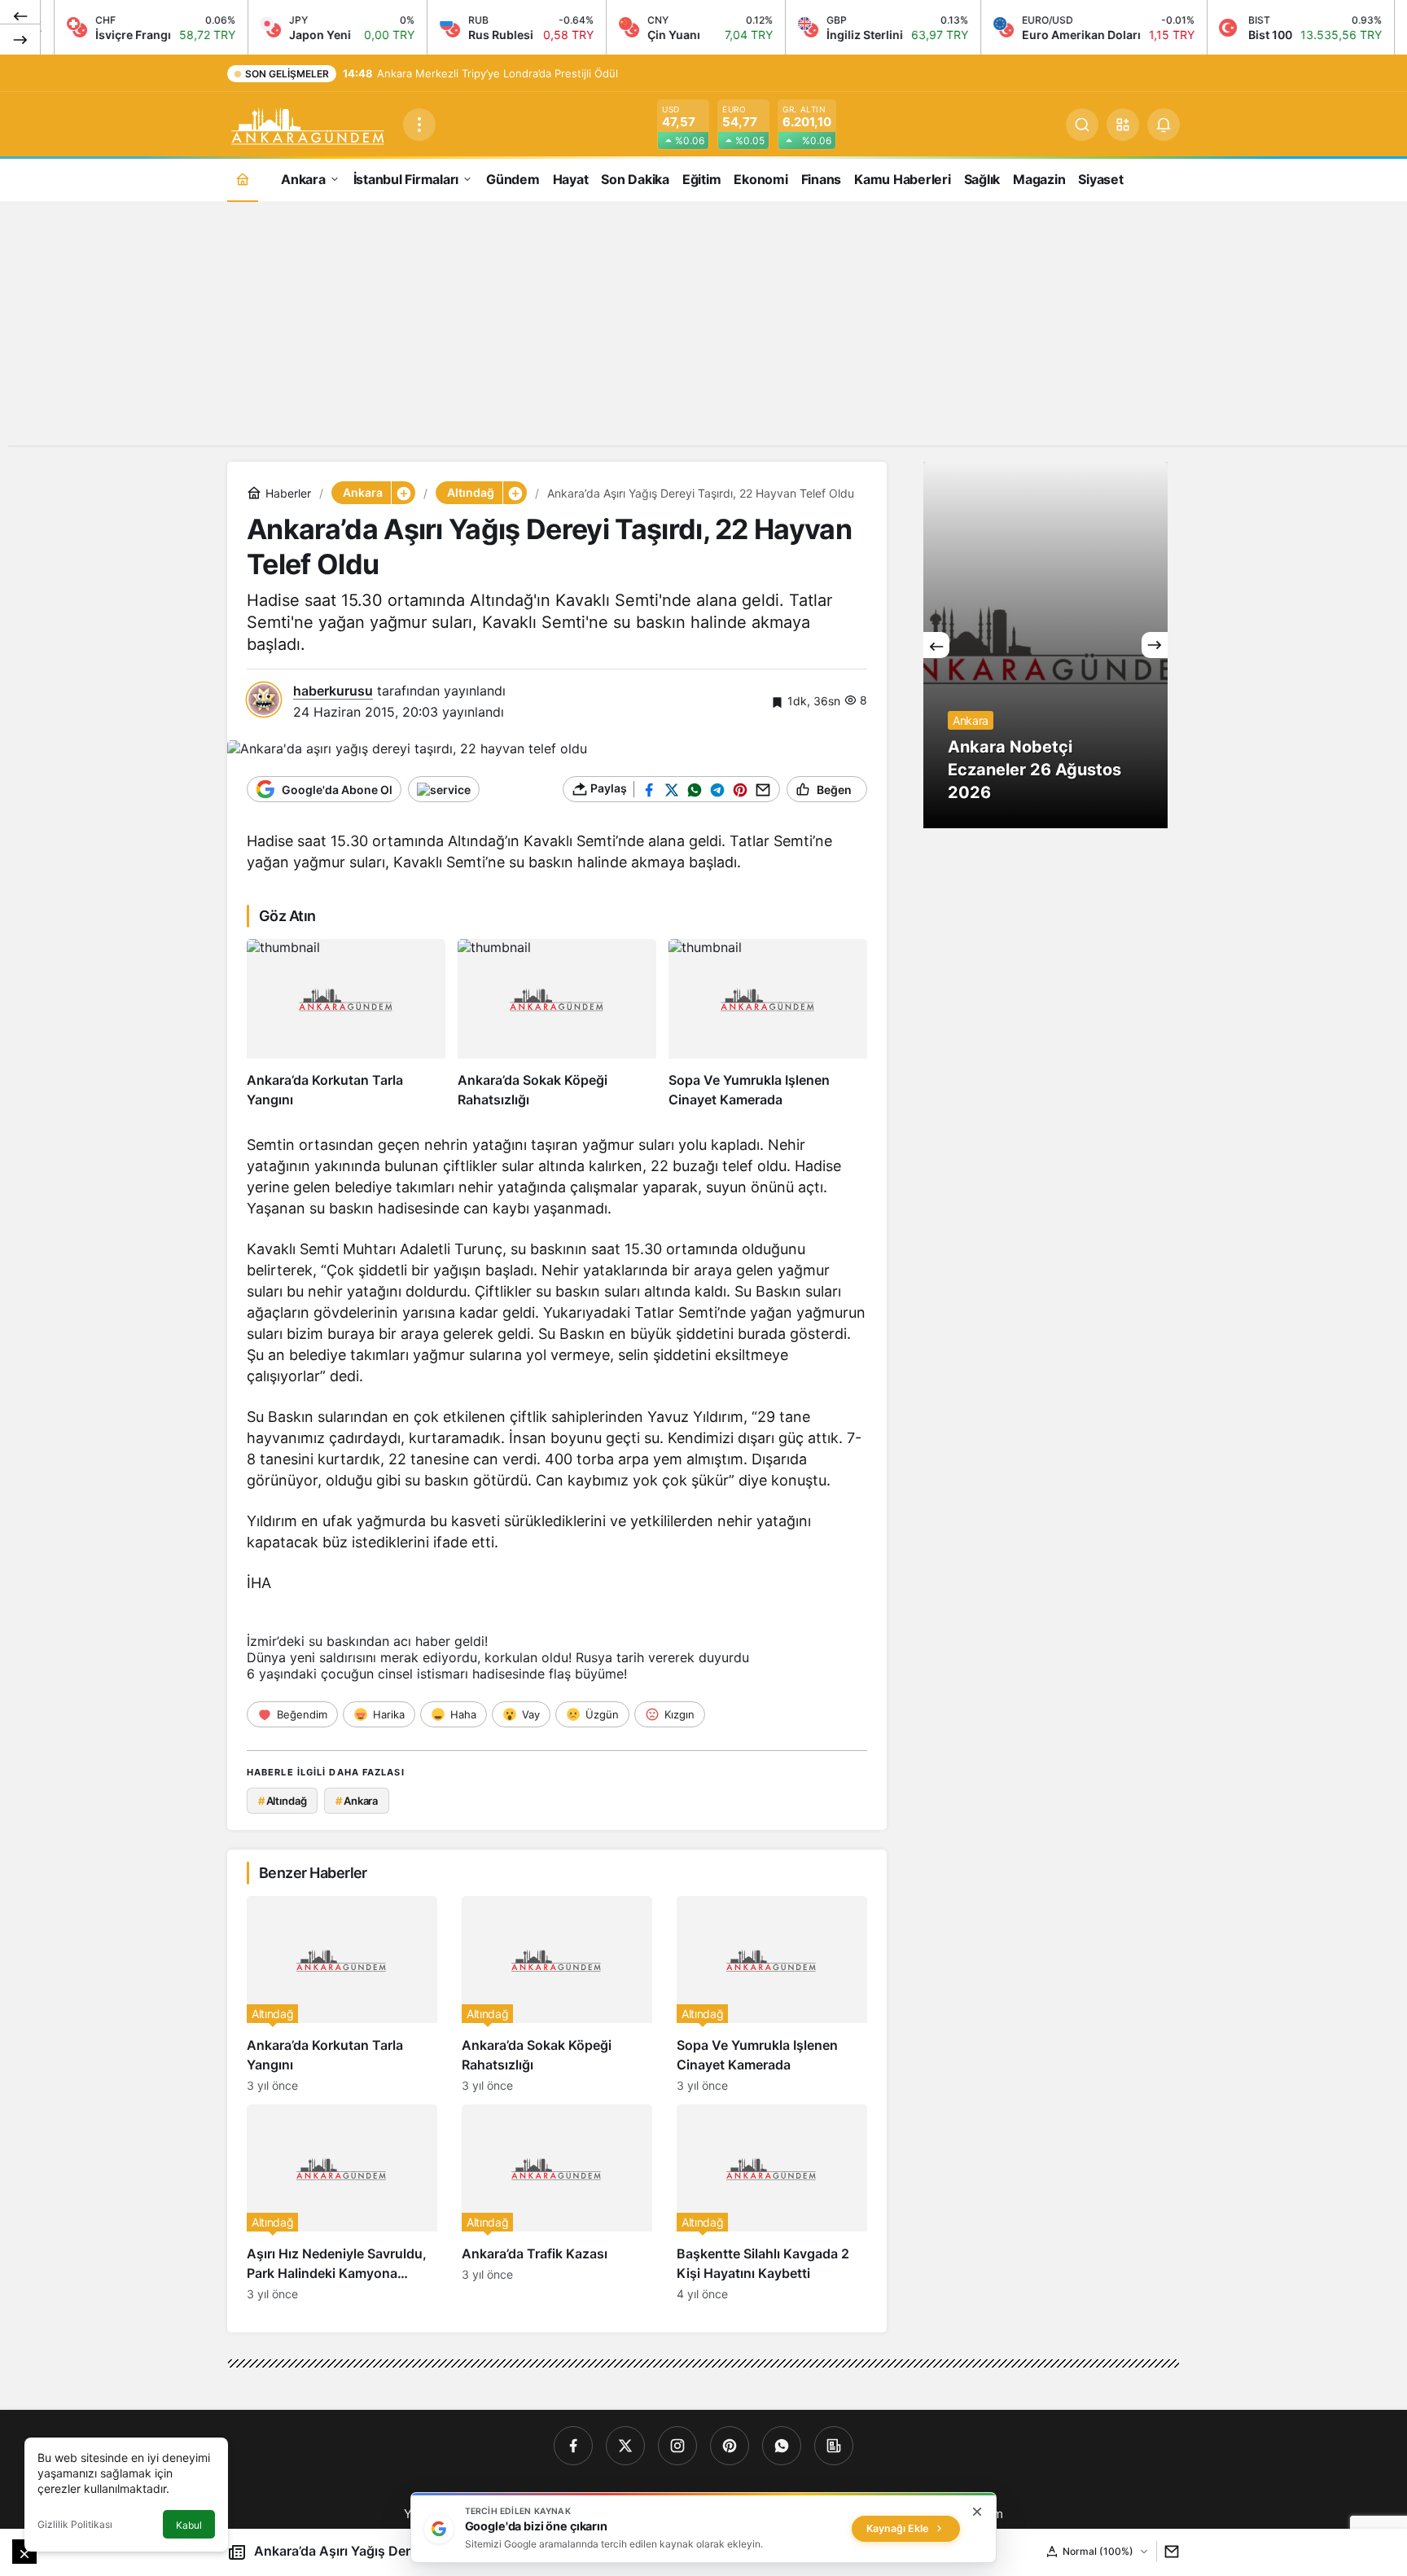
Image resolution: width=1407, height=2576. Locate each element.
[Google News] (834, 2446)
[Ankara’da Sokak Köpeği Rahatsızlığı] (557, 1024)
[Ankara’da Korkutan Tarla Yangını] (346, 1024)
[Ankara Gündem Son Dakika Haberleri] (309, 123)
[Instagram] (677, 2446)
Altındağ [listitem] (283, 1801)
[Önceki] (20, 15)
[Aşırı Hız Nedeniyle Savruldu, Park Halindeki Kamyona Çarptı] (342, 2203)
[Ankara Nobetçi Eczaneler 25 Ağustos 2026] (1045, 645)
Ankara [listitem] (357, 1801)
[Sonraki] (20, 39)
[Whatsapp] (782, 2446)
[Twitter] (625, 2446)
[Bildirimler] (1164, 125)
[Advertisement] (703, 331)
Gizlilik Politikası (75, 2524)
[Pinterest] (730, 2446)
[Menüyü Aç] (419, 125)
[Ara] (1082, 125)
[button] (1123, 125)
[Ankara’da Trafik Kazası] (557, 2203)
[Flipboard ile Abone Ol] (444, 789)
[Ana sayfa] (243, 179)
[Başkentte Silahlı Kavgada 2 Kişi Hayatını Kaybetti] (772, 2203)
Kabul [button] (189, 2525)
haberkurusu (333, 691)
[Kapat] (977, 2512)
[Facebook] (573, 2446)
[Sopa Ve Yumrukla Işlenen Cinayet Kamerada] (768, 1024)
